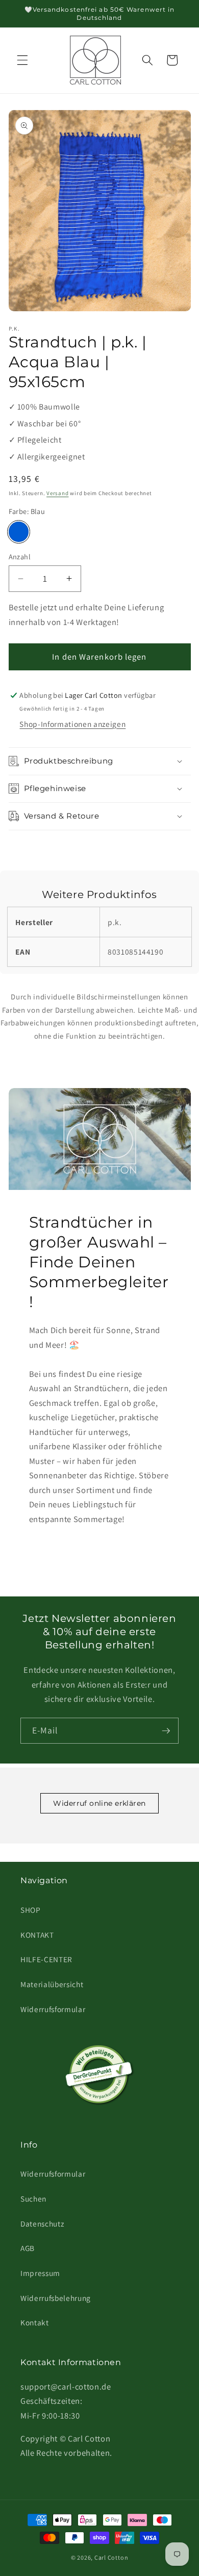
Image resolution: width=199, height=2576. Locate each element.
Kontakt (35, 2322)
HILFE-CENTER (46, 1959)
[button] (22, 60)
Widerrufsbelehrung (56, 2298)
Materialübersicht (52, 1984)
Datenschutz (42, 2224)
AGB (28, 2248)
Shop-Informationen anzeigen (72, 724)
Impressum (40, 2273)
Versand (57, 493)
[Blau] (19, 532)
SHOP (31, 1910)
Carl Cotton (111, 2557)
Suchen (33, 2199)
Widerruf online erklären (99, 1803)
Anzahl (20, 557)
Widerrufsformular (53, 2009)
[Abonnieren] (166, 1731)
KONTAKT (37, 1935)
